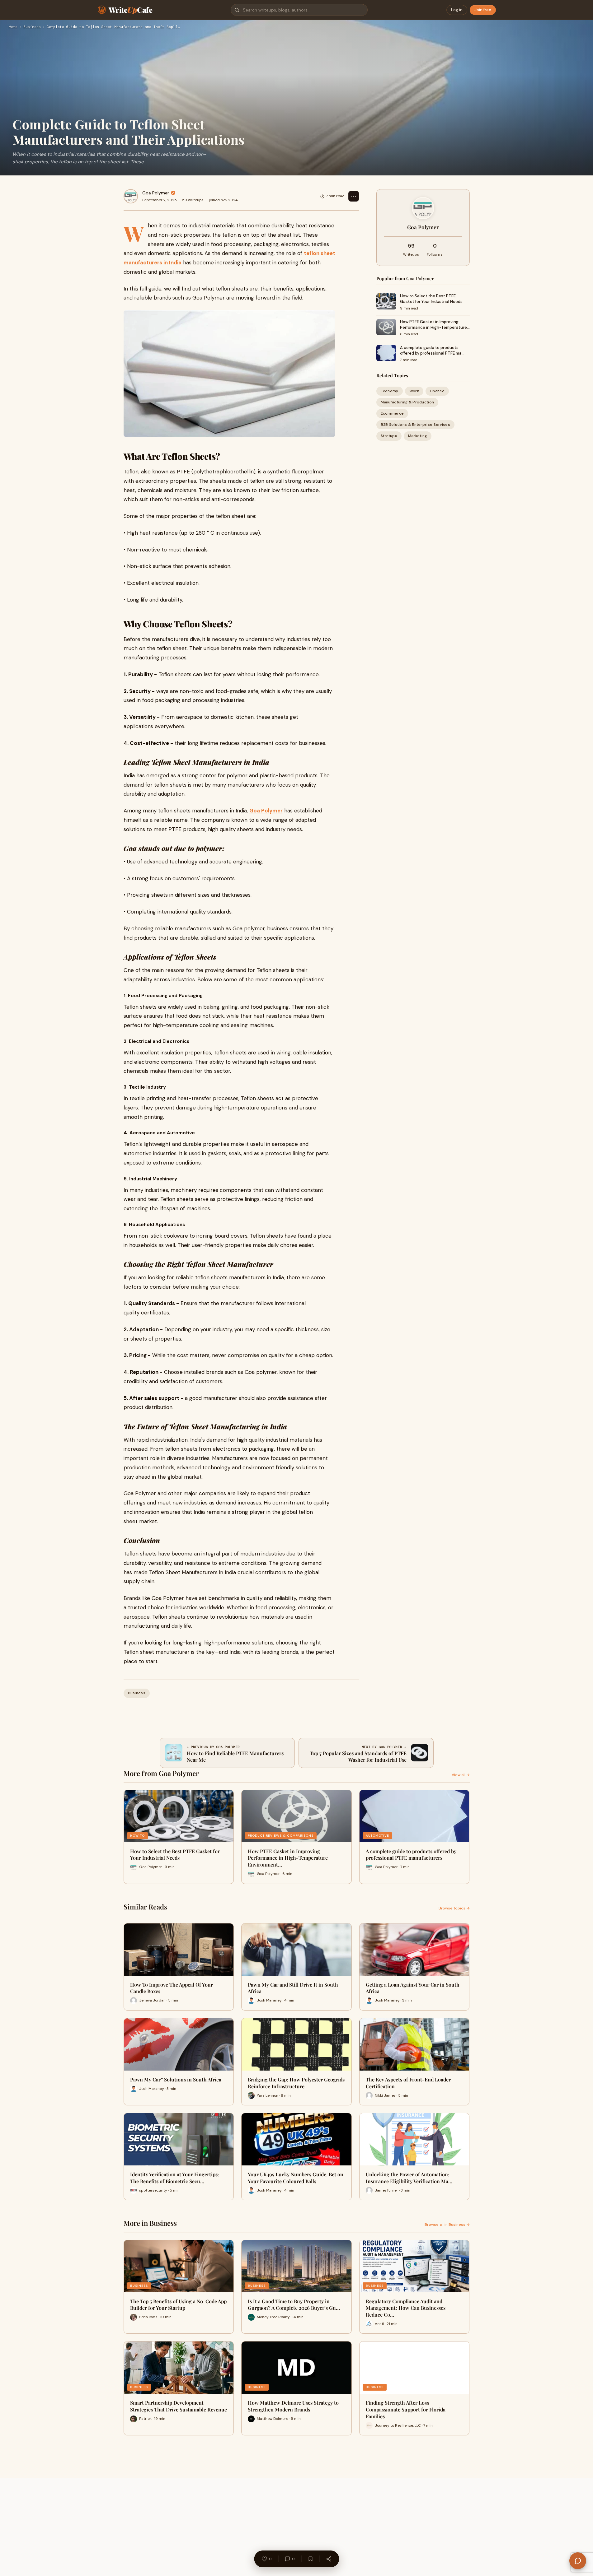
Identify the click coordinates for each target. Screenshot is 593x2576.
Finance (437, 391)
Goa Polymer (156, 193)
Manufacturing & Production (407, 402)
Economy (390, 391)
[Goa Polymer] (131, 196)
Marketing (418, 436)
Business (32, 27)
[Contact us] (578, 2561)
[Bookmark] (310, 2559)
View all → (461, 1775)
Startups (389, 436)
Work (414, 391)
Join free (483, 10)
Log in (457, 10)
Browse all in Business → (447, 2225)
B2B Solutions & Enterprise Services (416, 425)
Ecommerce (392, 413)
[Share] (329, 2559)
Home (13, 27)
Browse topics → (454, 1908)
